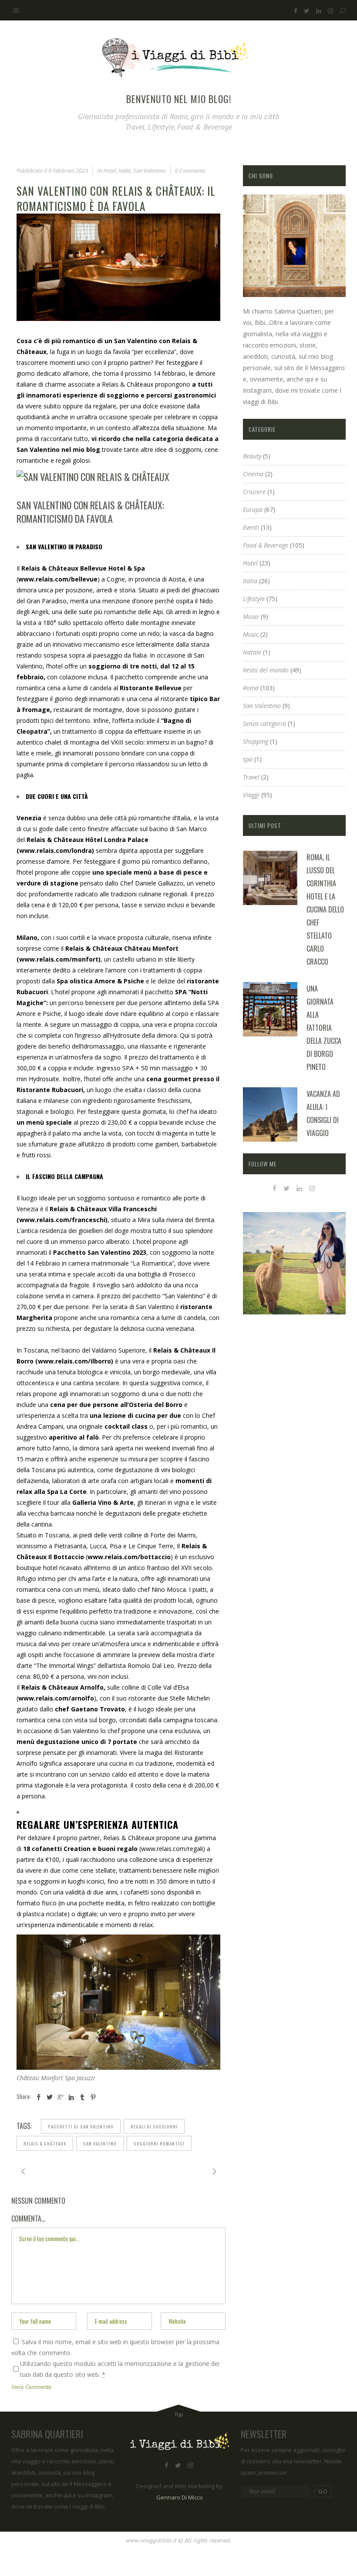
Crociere (254, 492)
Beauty (252, 456)
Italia (125, 170)
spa (248, 759)
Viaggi (251, 795)
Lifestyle (254, 599)
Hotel (109, 170)
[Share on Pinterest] (93, 2097)
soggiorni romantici (159, 2143)
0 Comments (190, 170)
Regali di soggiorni (154, 2127)
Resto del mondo (266, 670)
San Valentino (150, 170)
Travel (251, 777)
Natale (252, 652)
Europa (253, 510)
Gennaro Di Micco (180, 2497)
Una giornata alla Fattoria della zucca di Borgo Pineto (324, 1028)
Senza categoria (264, 723)
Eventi (251, 527)
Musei (251, 616)
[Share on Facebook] (39, 2097)
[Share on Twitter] (50, 2097)
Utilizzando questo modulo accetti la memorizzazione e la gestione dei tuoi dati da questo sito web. (120, 2369)
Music (251, 634)
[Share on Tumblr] (82, 2097)
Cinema (253, 474)
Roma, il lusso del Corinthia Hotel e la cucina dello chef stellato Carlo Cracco (325, 909)
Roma (251, 688)
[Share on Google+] (61, 2097)
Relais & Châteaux (128, 384)
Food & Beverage (266, 545)
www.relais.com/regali (172, 1849)
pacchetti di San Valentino (81, 2127)
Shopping (256, 741)
